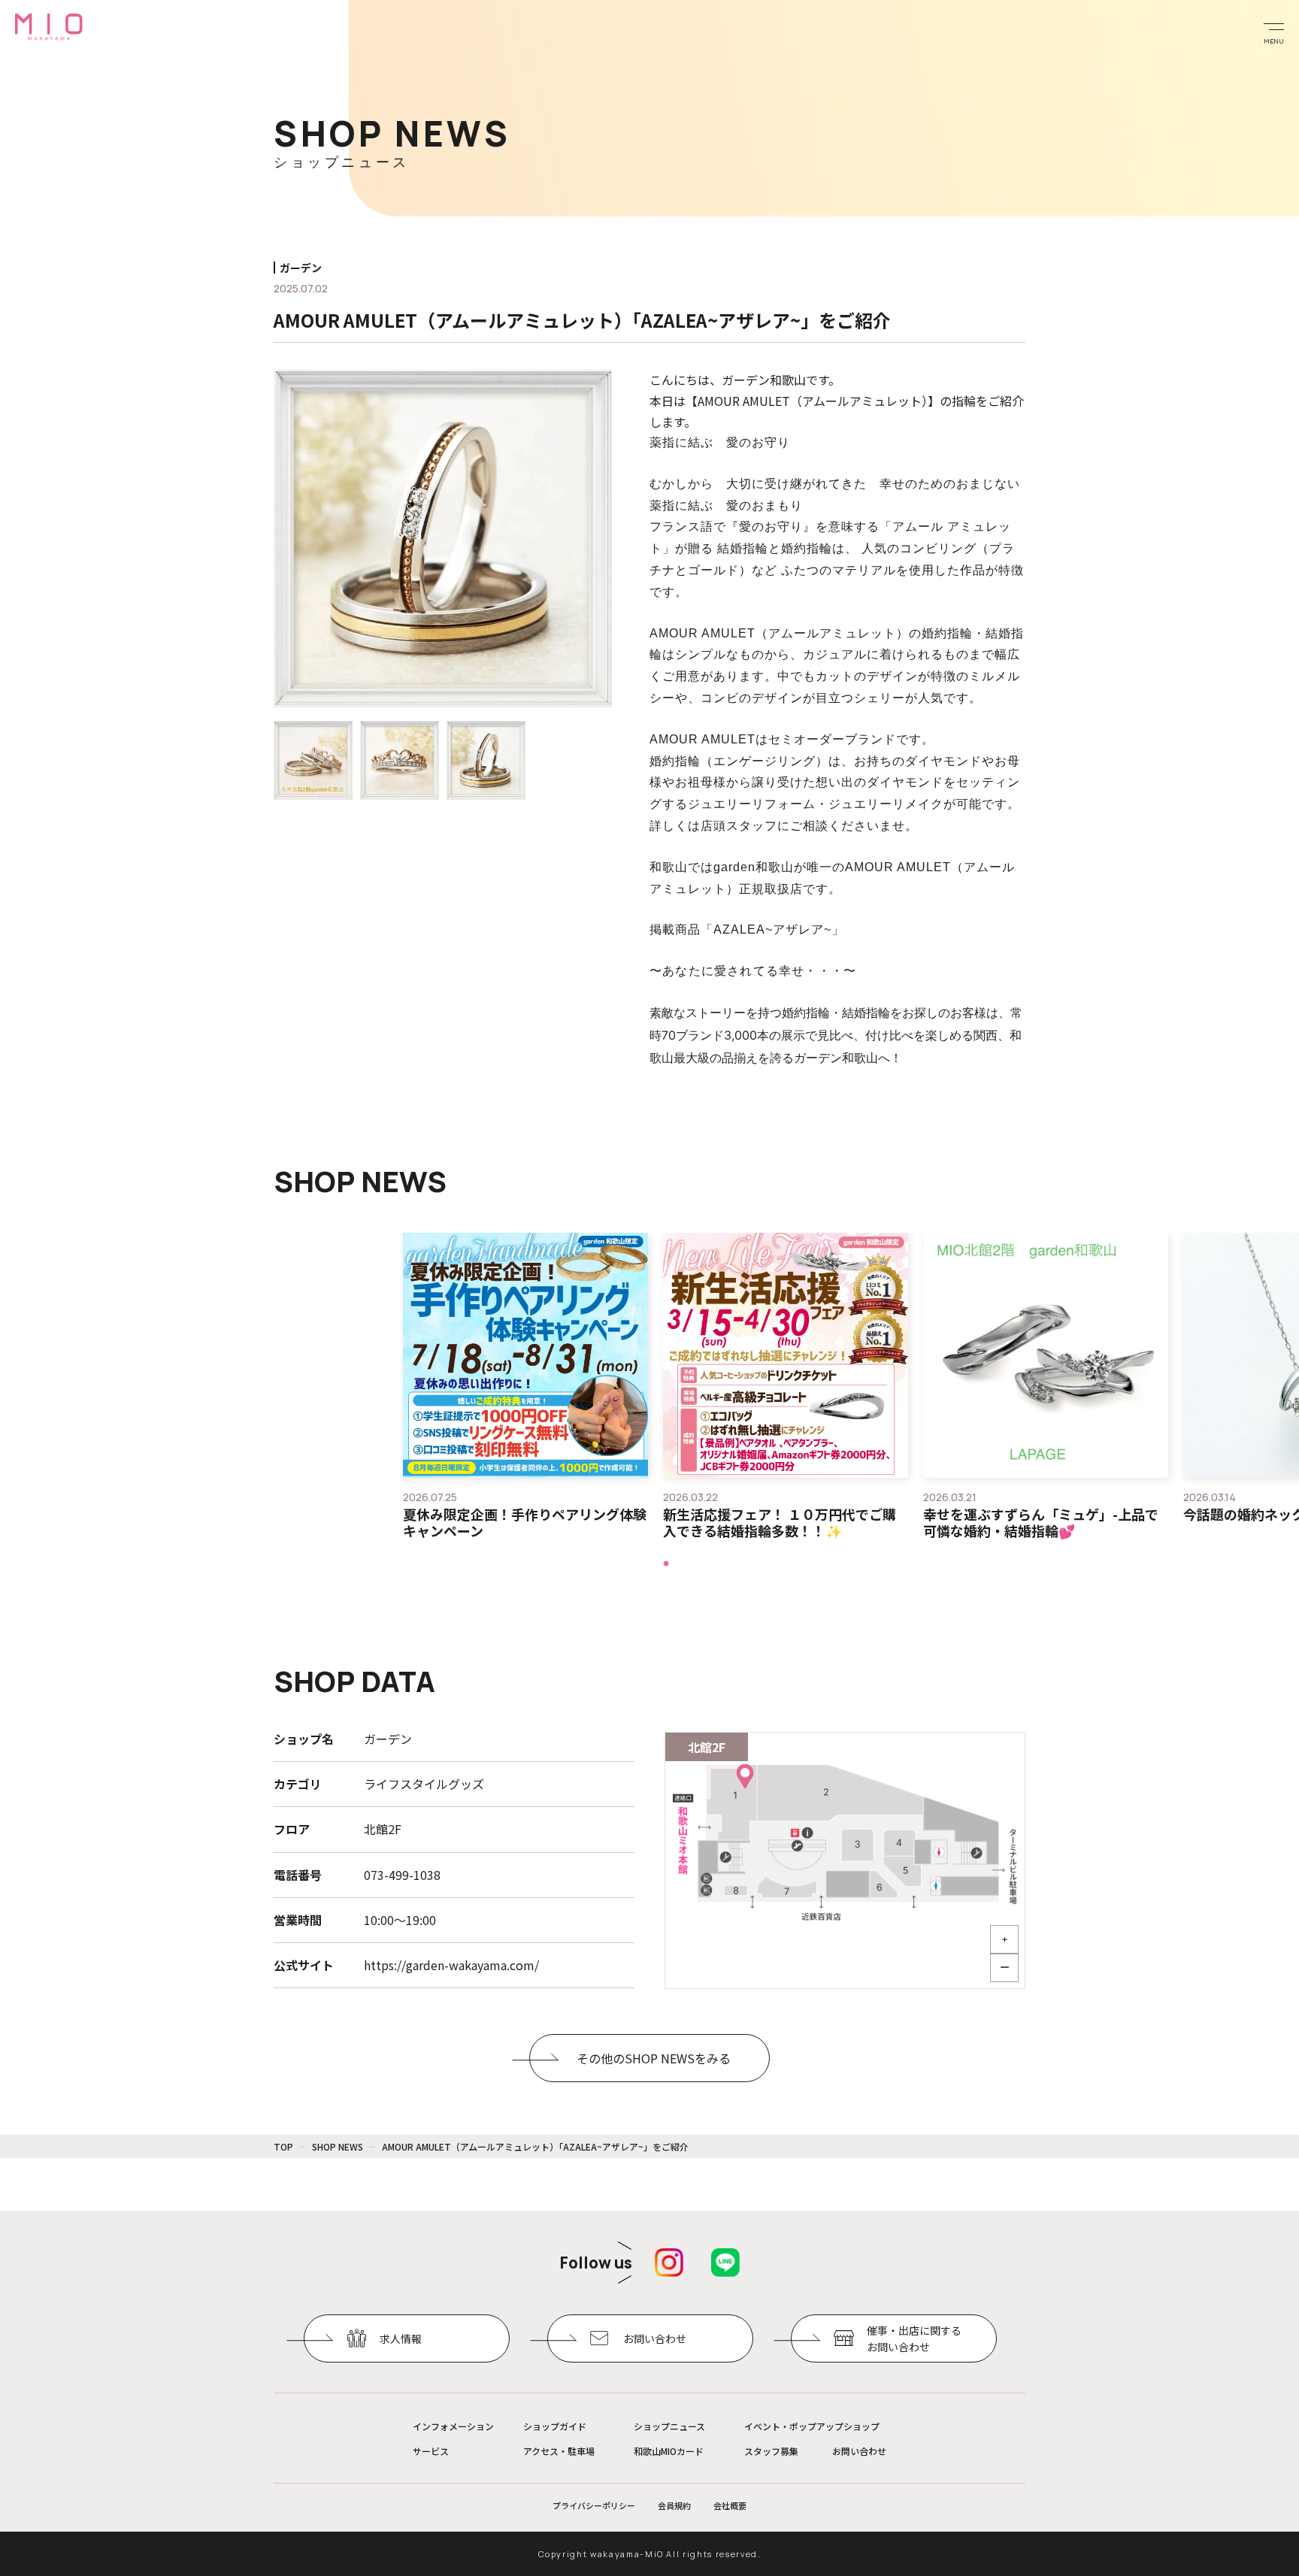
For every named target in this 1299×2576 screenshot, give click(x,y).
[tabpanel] (525, 1386)
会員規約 (674, 2505)
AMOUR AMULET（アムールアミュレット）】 (819, 401)
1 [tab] (665, 1562)
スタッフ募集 (771, 2451)
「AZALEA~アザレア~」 (772, 929)
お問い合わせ (859, 2451)
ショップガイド (555, 2426)
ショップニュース (669, 2426)
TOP (283, 2146)
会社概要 (730, 2505)
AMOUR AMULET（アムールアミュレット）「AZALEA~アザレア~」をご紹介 (535, 2146)
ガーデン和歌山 (764, 380)
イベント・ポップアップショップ (812, 2426)
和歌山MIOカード (669, 2451)
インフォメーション (453, 2426)
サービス (431, 2451)
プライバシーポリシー (594, 2505)
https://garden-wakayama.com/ (451, 1965)
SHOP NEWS (338, 2146)
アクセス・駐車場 (559, 2451)
